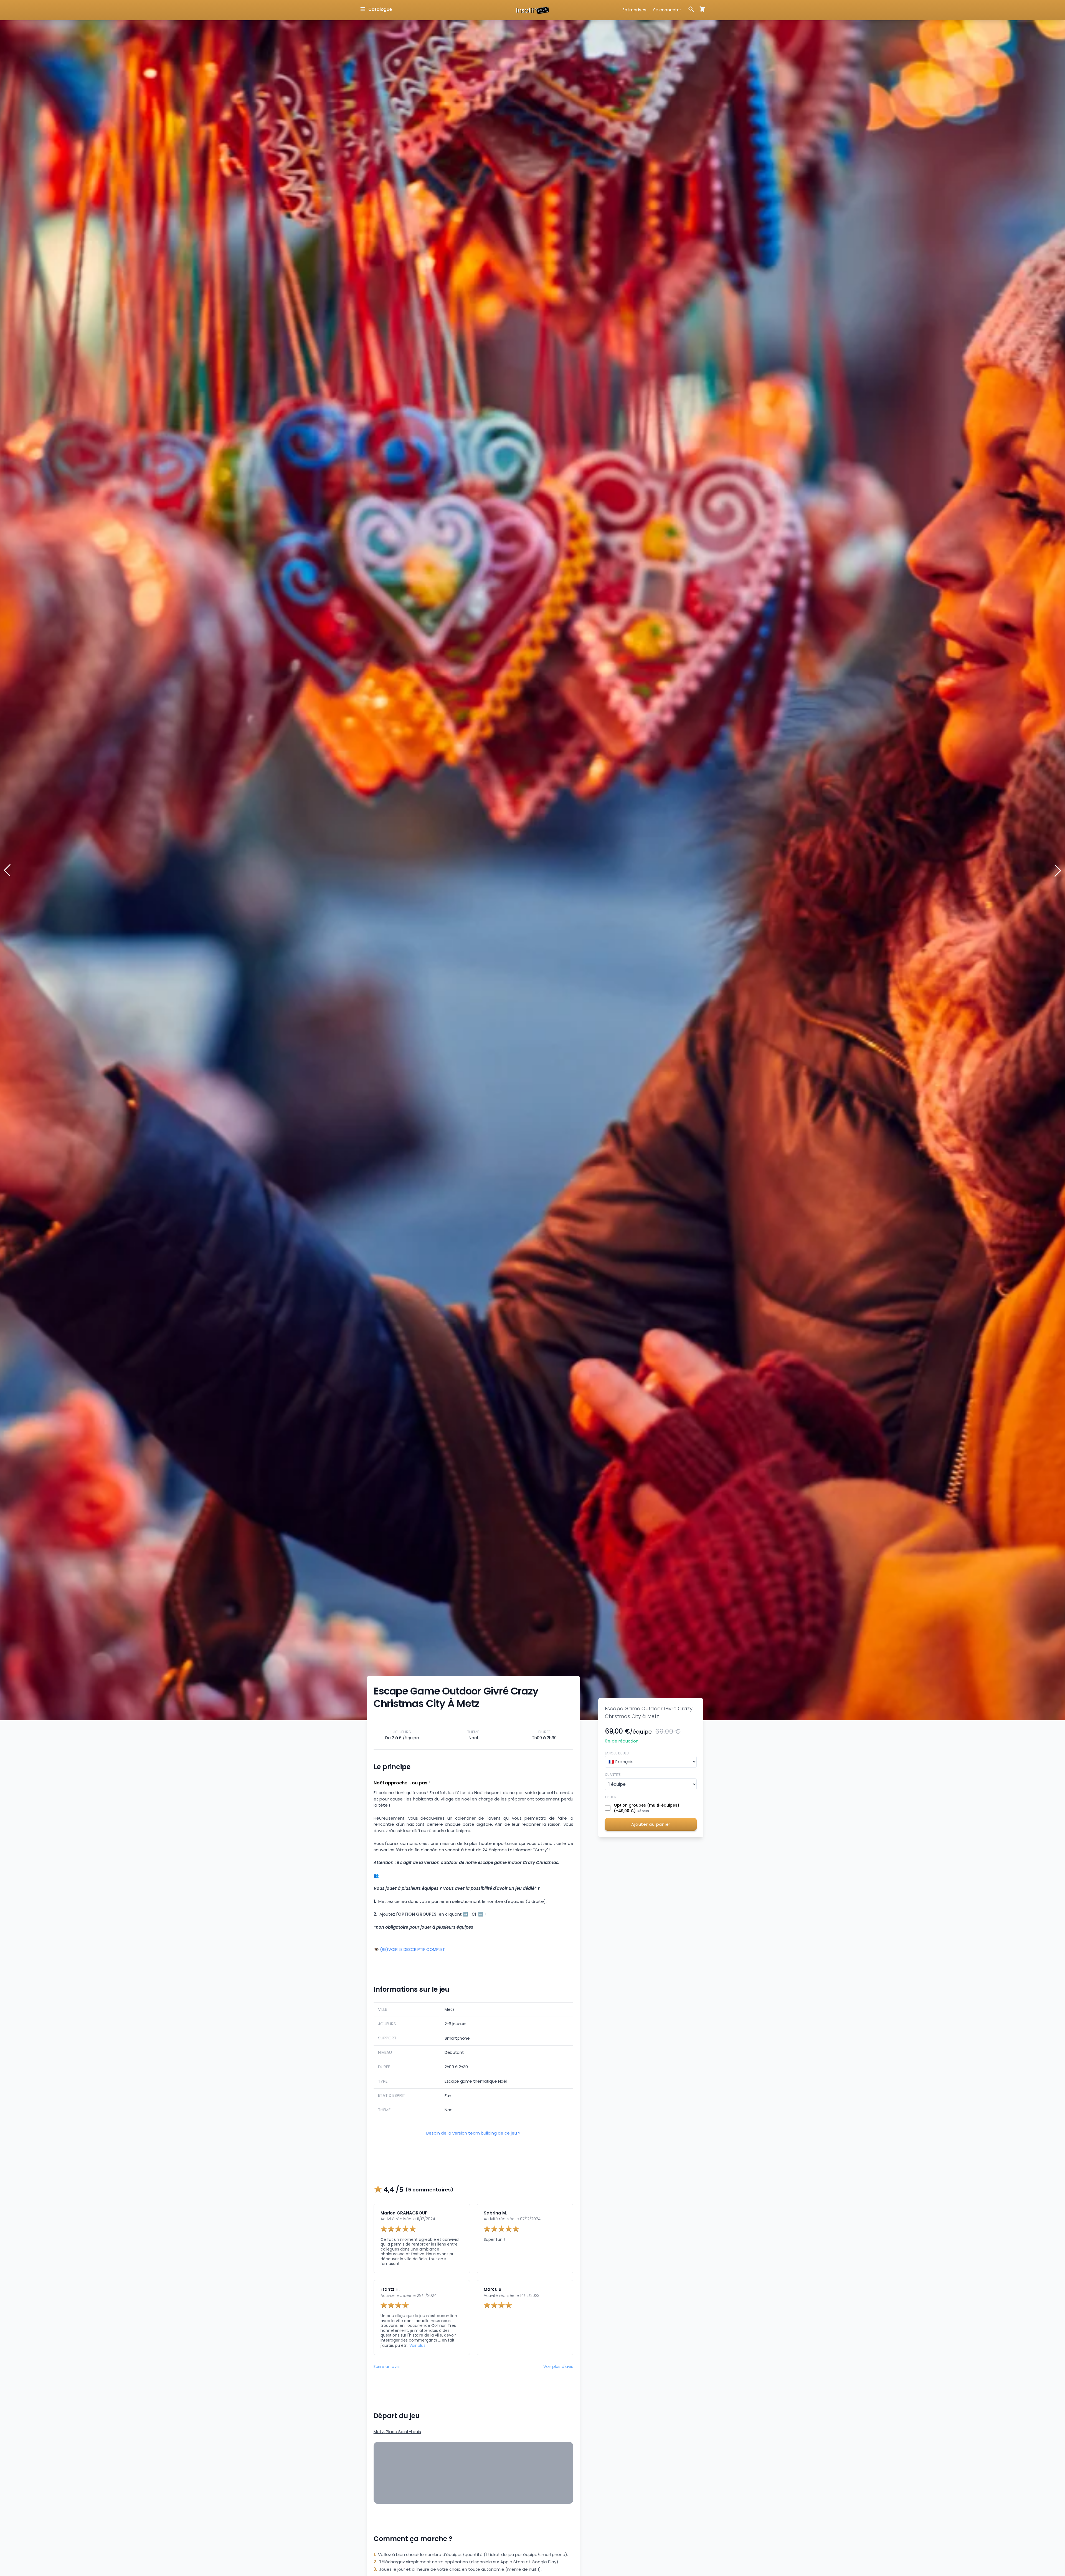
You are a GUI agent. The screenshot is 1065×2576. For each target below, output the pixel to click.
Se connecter (667, 10)
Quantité (613, 1775)
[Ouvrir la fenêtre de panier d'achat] (700, 9)
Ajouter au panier (651, 1824)
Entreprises (634, 10)
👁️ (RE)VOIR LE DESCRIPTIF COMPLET (409, 1950)
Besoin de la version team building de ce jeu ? (473, 2133)
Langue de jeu (617, 1753)
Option (611, 1797)
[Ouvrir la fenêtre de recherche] (691, 9)
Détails (643, 1811)
